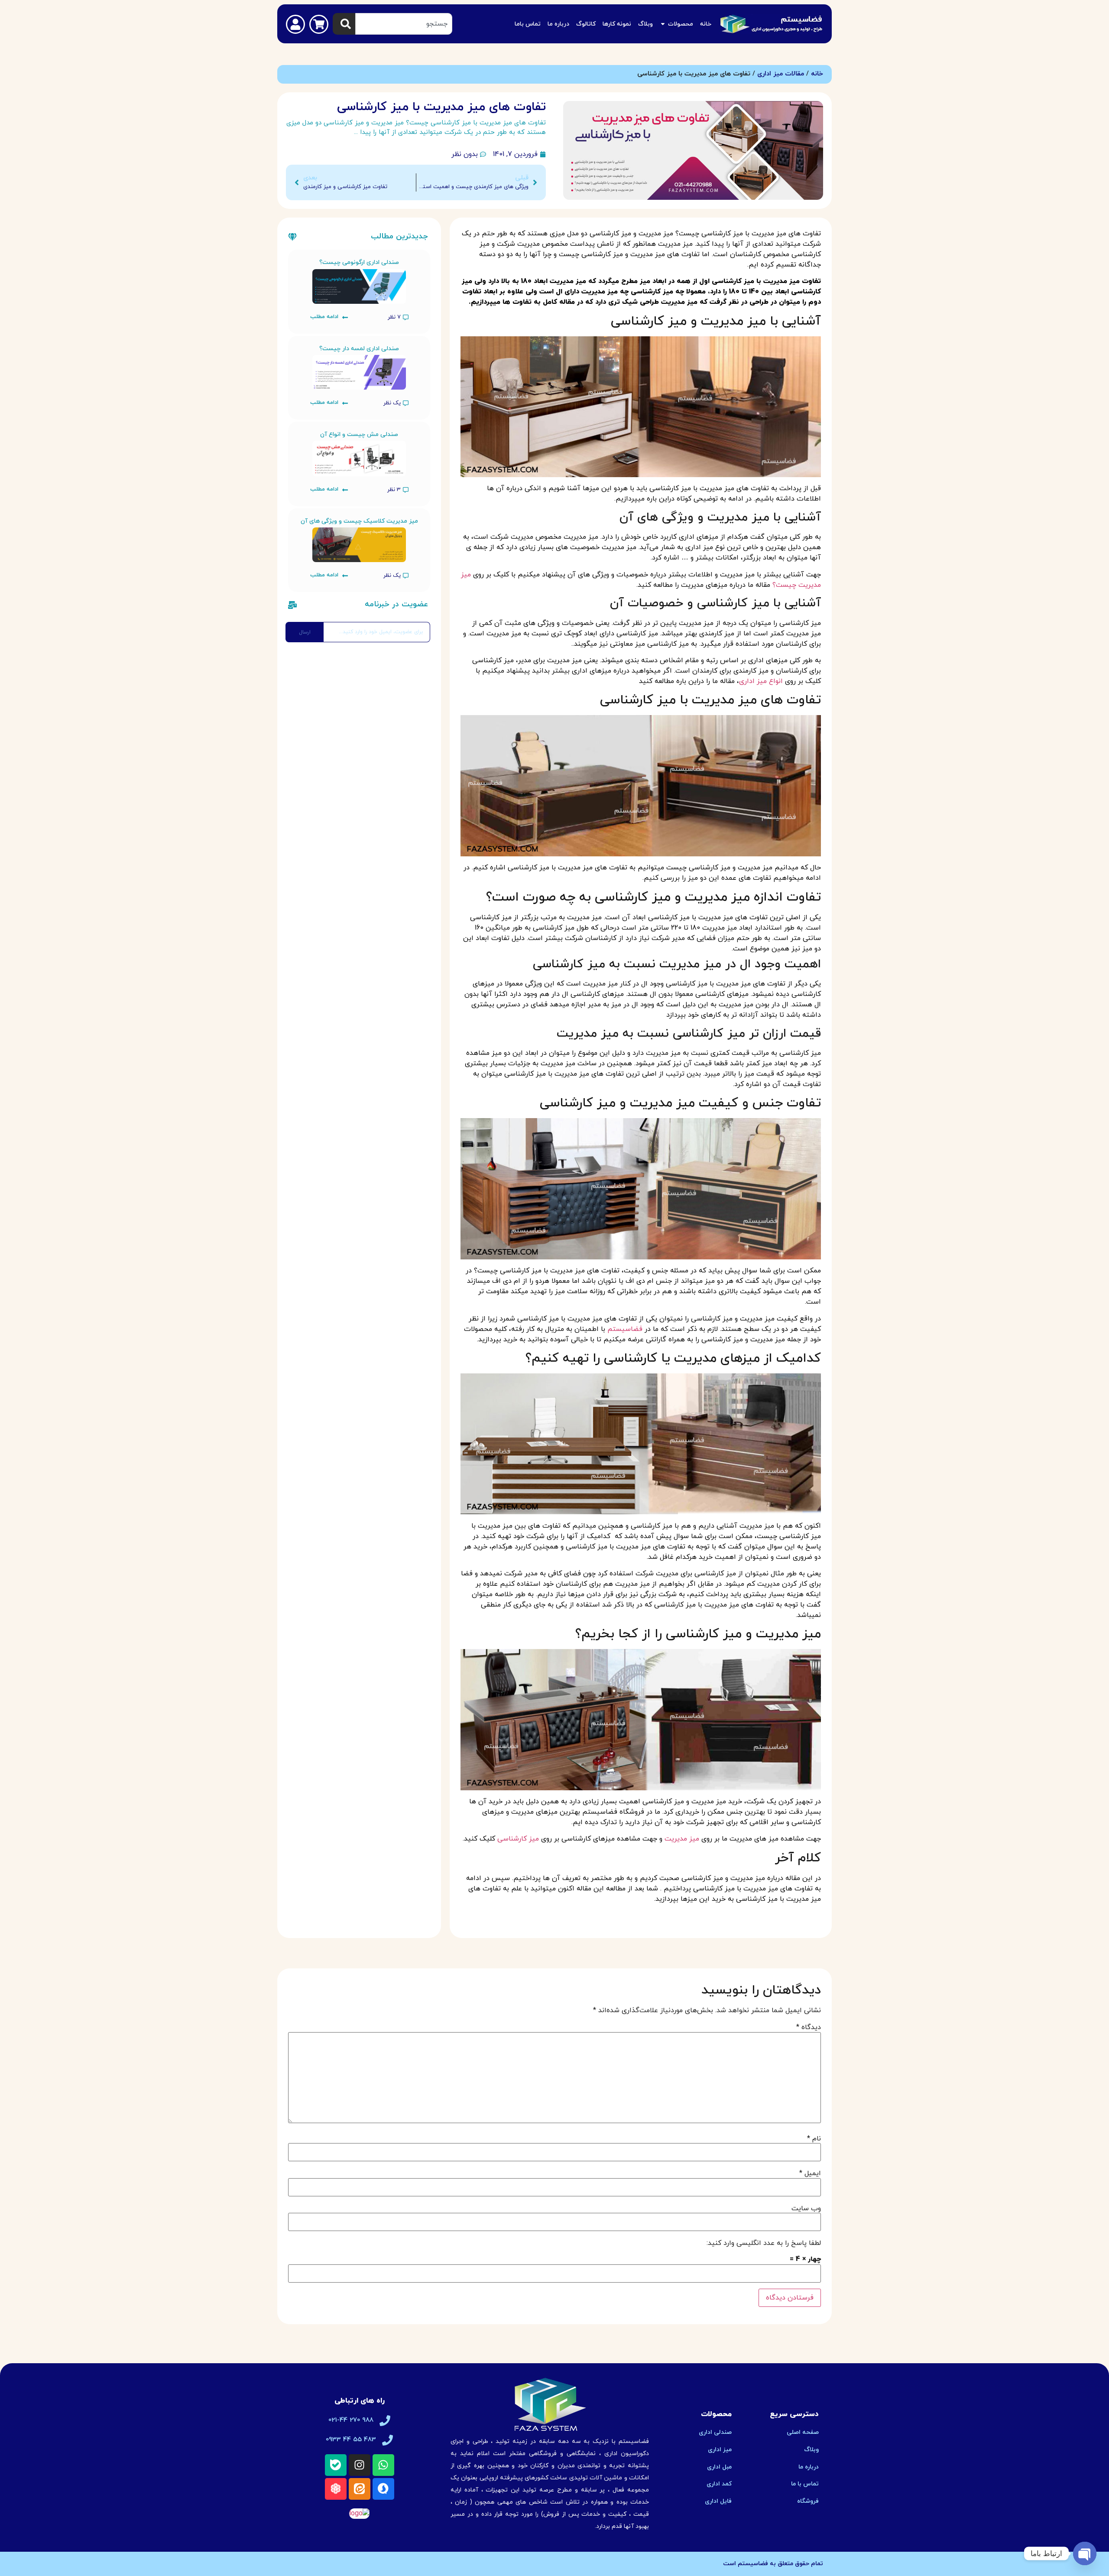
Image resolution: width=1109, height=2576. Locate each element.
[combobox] (404, 24)
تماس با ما (805, 2484)
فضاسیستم (625, 1329)
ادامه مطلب (324, 317)
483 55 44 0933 (351, 2440)
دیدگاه (809, 2027)
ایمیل (810, 2173)
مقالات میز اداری (781, 74)
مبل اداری (719, 2467)
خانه (817, 74)
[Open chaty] (1085, 2553)
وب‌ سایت (806, 2208)
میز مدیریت (682, 1839)
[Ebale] (336, 2465)
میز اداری (720, 2450)
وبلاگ (811, 2450)
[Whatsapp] (383, 2465)
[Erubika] (336, 2489)
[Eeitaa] (360, 2489)
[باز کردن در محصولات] (663, 24)
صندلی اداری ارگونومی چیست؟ (359, 262)
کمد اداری (719, 2484)
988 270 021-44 (351, 2420)
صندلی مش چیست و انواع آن (359, 434)
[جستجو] (344, 24)
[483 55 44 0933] (388, 2440)
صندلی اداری (715, 2432)
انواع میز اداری (761, 681)
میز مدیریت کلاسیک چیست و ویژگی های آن (359, 521)
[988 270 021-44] (385, 2421)
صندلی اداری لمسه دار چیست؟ (359, 349)
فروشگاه (808, 2501)
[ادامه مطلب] (345, 317)
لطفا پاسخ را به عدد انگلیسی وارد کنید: (764, 2243)
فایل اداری (718, 2501)
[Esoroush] (383, 2489)
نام (814, 2139)
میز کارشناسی (518, 1839)
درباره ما (809, 2467)
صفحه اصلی (803, 2432)
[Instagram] (360, 2465)
